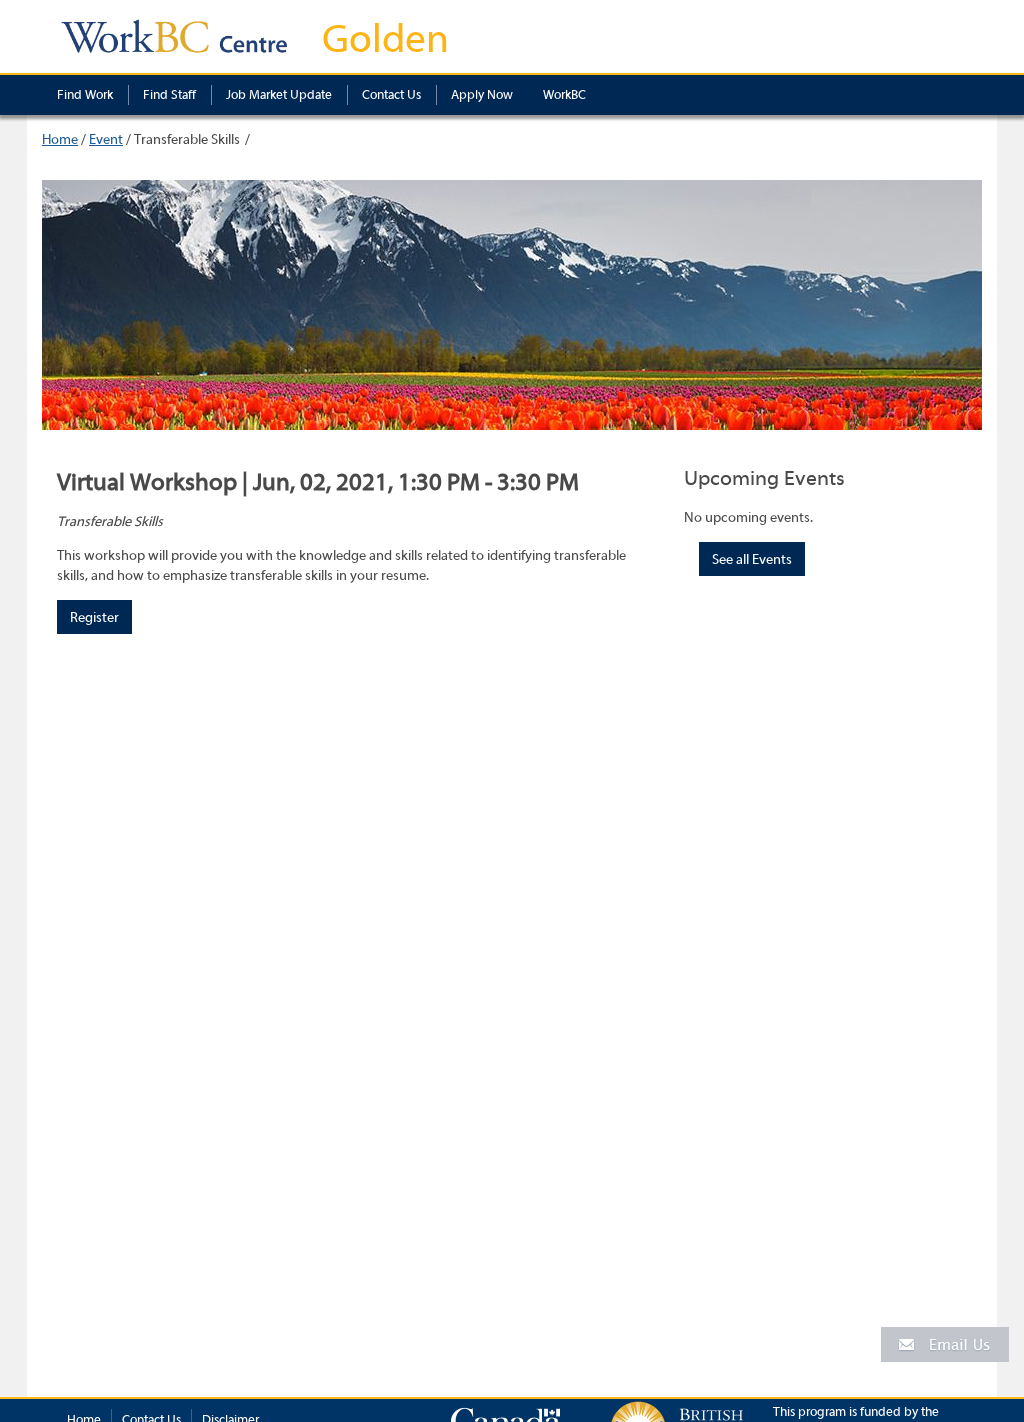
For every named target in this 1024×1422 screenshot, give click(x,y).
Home (60, 140)
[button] (945, 1343)
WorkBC (564, 94)
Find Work (85, 94)
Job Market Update (279, 94)
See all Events (752, 560)
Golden (385, 39)
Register (94, 618)
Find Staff (169, 94)
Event (106, 140)
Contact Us (391, 94)
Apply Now (482, 94)
